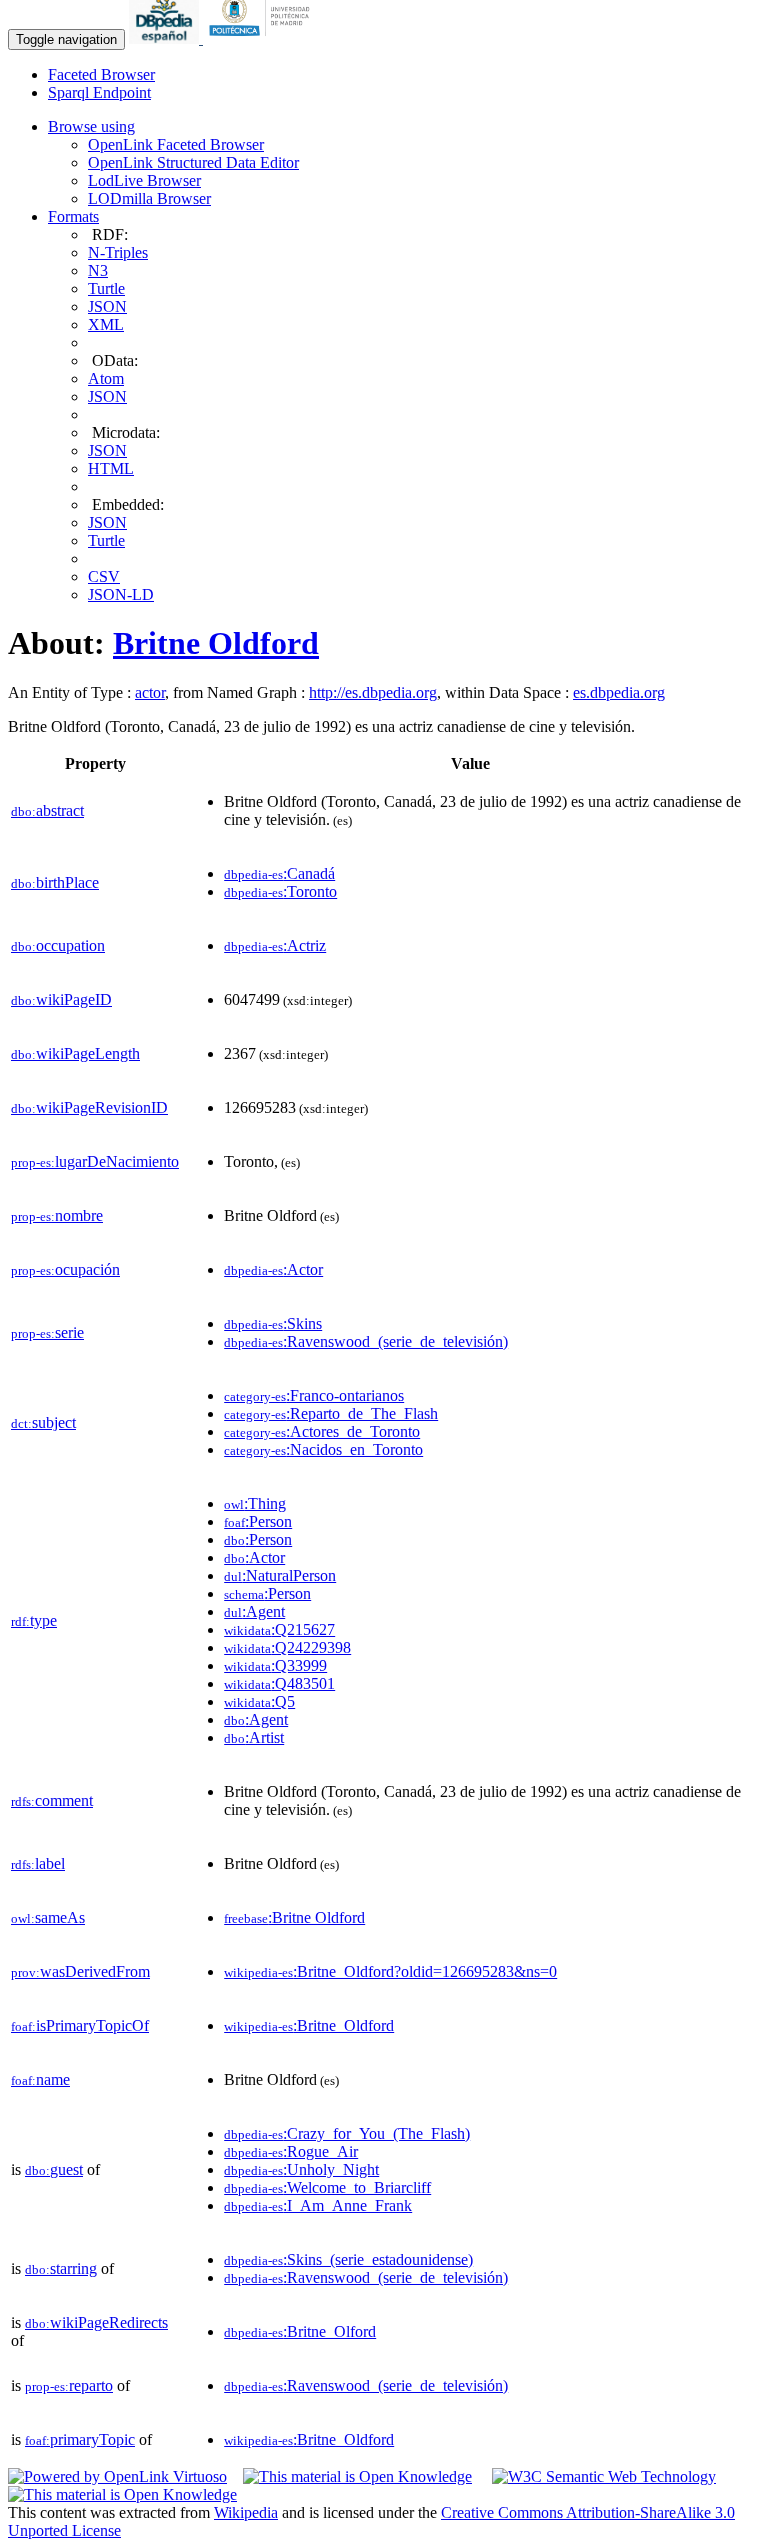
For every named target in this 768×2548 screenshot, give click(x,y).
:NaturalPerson (280, 1575)
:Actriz (275, 945)
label (38, 1863)
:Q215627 (279, 1629)
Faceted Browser (101, 74)
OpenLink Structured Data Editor (193, 162)
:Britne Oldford (294, 1917)
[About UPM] (263, 38)
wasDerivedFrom (80, 1971)
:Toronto (280, 891)
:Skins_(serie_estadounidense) (348, 2259)
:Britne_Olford (300, 2331)
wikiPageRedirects (96, 2322)
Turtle (106, 288)
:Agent (254, 1611)
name (40, 2079)
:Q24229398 (287, 1647)
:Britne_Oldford (309, 2025)
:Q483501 (279, 1683)
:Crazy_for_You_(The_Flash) (347, 2133)
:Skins (273, 1323)
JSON (107, 306)
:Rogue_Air (291, 2151)
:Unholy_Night (301, 2169)
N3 (98, 270)
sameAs (48, 1917)
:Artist (254, 1737)
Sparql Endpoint (99, 92)
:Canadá (279, 873)
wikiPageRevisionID (89, 1107)
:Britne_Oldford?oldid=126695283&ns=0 (390, 1971)
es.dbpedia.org (619, 692)
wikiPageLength (75, 1053)
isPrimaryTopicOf (80, 2025)
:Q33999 (275, 1665)
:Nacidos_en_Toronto (323, 1449)
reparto (69, 2385)
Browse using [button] (91, 126)
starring (61, 2268)
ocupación (65, 1269)
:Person (258, 1521)
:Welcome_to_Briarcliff (327, 2187)
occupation (58, 945)
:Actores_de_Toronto (322, 1431)
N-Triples (118, 252)
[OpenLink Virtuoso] (117, 2476)
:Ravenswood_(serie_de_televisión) (366, 1341)
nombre (57, 1215)
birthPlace (55, 882)
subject (43, 1422)
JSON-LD (121, 594)
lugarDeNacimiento (95, 1161)
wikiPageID (61, 999)
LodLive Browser (144, 180)
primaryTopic (80, 2439)
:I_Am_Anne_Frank (318, 2205)
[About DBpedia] (166, 38)
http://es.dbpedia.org (373, 692)
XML (106, 324)
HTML (111, 468)
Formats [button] (73, 216)
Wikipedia (246, 2512)
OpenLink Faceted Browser (176, 144)
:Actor (273, 1269)
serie (47, 1332)
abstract (47, 810)
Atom (106, 378)
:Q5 (259, 1701)
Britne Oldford (216, 643)
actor (150, 692)
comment (52, 1800)
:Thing (255, 1503)
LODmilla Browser (149, 198)
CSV (104, 576)
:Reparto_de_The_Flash (331, 1413)
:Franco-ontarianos (314, 1395)
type (34, 1620)
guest (54, 2169)
